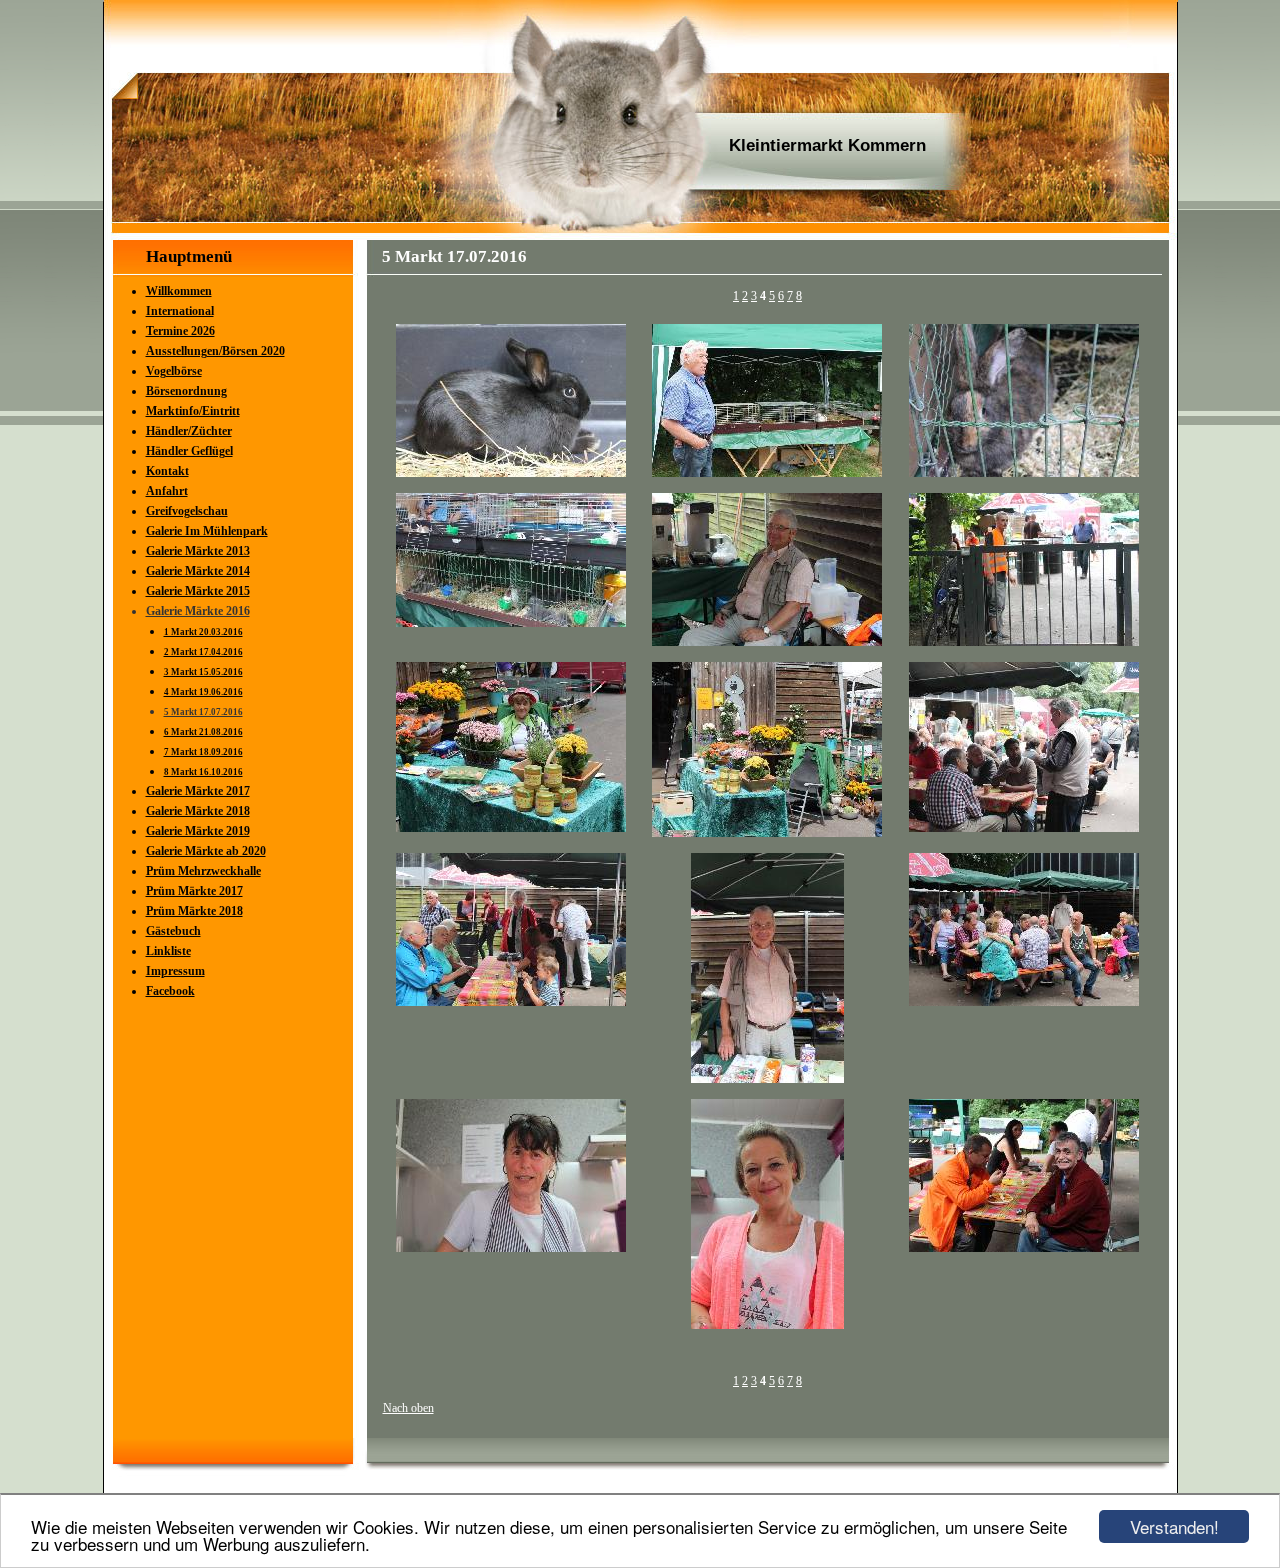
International (180, 311)
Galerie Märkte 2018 (198, 811)
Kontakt (167, 471)
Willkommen (179, 291)
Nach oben (408, 1408)
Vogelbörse (174, 371)
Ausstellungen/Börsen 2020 (215, 351)
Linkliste (168, 951)
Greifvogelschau (187, 511)
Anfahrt (167, 491)
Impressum (175, 971)
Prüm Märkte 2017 (194, 891)
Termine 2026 (180, 331)
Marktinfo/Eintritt (193, 411)
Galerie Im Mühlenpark (207, 531)
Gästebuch (173, 931)
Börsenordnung (186, 391)
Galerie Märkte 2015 (198, 591)
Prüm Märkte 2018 (194, 911)
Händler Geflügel (189, 451)
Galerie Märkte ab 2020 (206, 851)
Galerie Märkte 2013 (198, 551)
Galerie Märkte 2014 (198, 571)
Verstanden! (1174, 1526)
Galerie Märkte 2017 (198, 791)
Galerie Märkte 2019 (198, 831)
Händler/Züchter (189, 431)
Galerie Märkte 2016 (198, 611)
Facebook (170, 991)
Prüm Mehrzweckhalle (203, 871)
